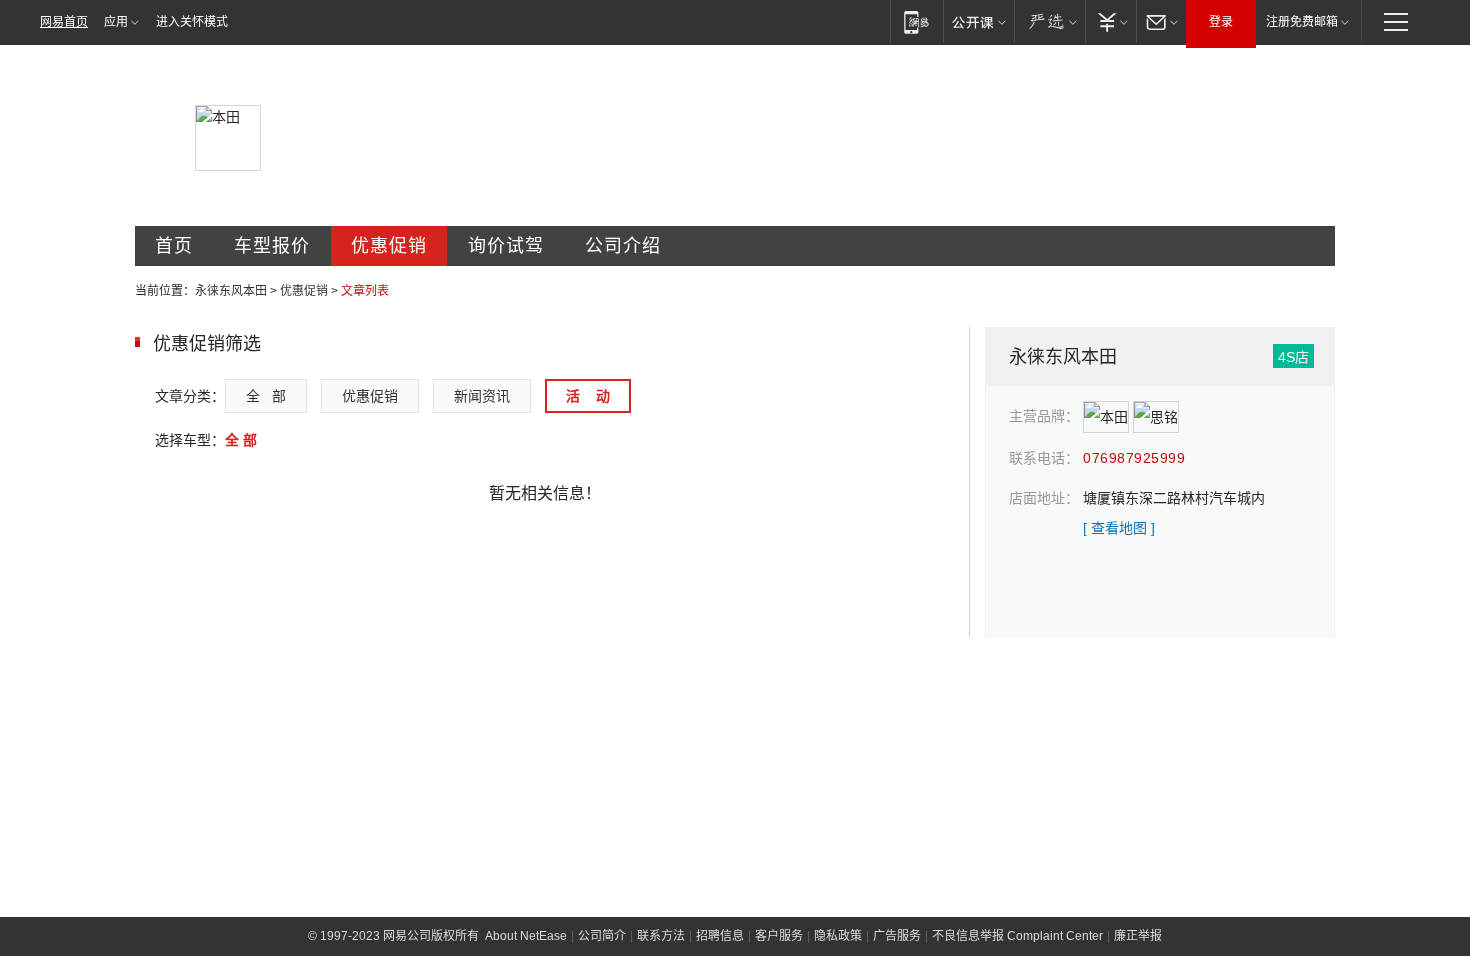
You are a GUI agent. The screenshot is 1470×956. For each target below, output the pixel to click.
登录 (1221, 22)
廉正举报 (1138, 936)
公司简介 (602, 936)
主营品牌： (1044, 416)
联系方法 (661, 936)
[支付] (1110, 21)
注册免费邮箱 (1302, 22)
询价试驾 (506, 246)
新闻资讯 (482, 396)
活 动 (588, 396)
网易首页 (64, 22)
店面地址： (1044, 498)
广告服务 (897, 936)
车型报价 (272, 246)
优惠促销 (389, 246)
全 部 (266, 396)
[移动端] (916, 21)
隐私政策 (838, 936)
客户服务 (779, 936)
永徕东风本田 (231, 291)
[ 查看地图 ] (1119, 528)
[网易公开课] (978, 21)
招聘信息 (720, 936)
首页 (174, 246)
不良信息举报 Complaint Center (1017, 936)
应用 (116, 22)
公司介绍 (623, 246)
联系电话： (1044, 458)
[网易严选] (1049, 21)
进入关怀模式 (192, 22)
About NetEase (526, 936)
